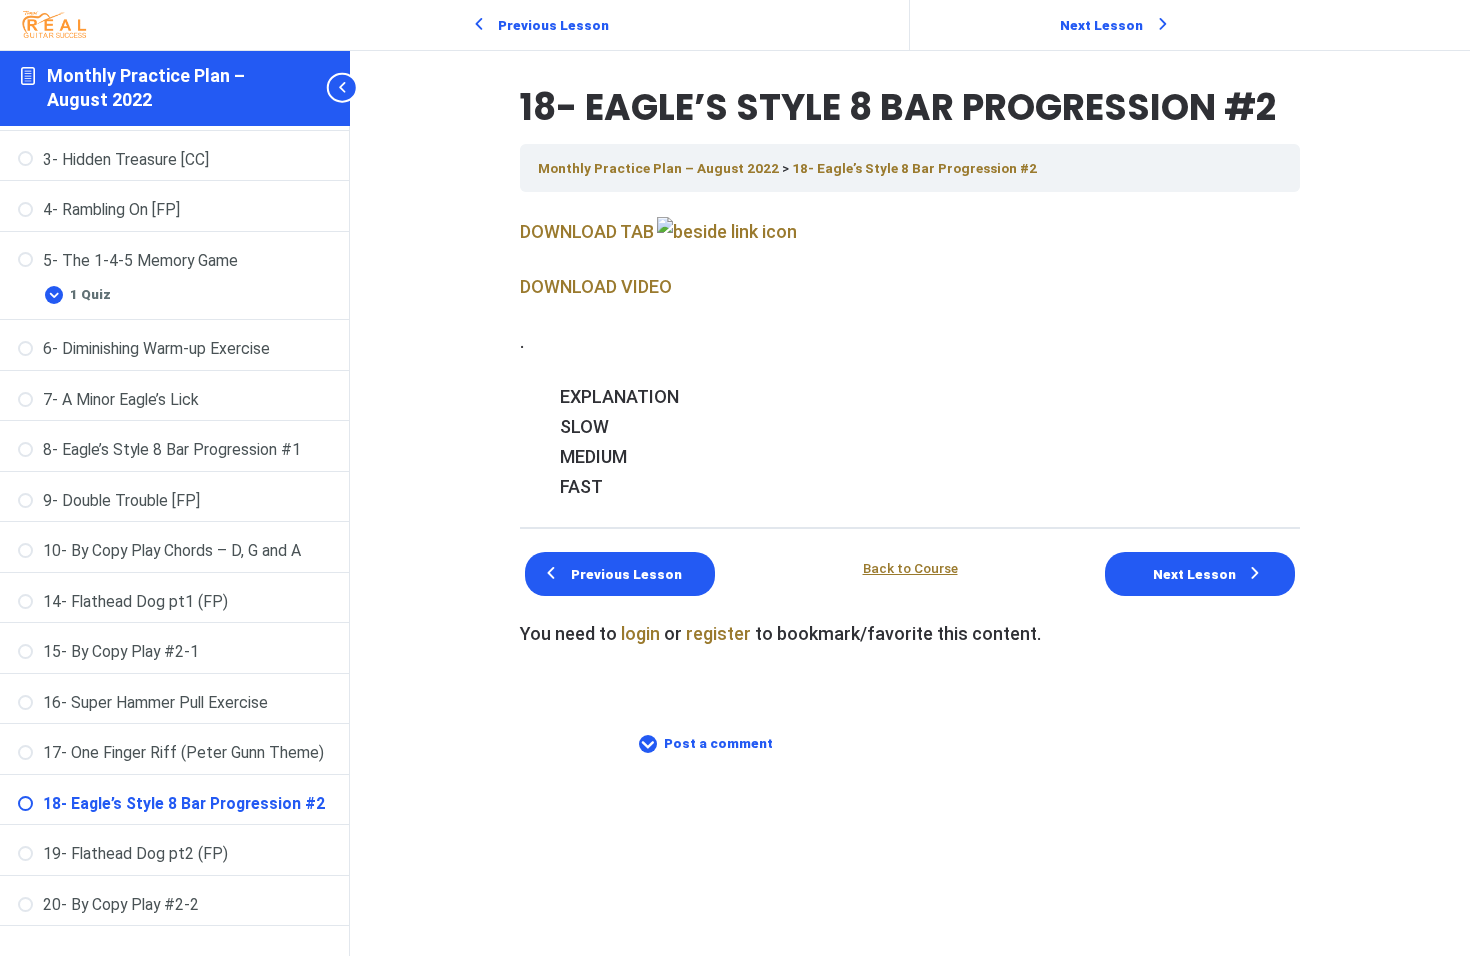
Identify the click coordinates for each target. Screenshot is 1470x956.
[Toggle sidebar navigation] (344, 88)
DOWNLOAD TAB (587, 231)
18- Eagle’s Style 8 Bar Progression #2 (914, 168)
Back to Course (910, 569)
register (718, 633)
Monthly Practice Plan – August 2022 (660, 168)
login (640, 633)
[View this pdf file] (725, 231)
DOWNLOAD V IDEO (596, 286)
